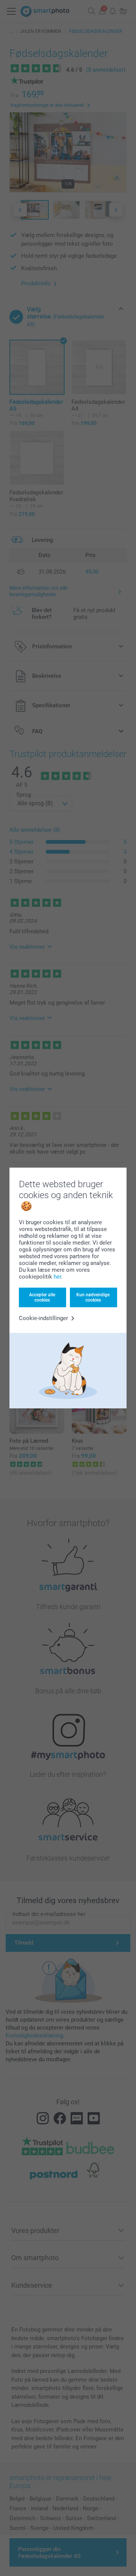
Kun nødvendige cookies (93, 1297)
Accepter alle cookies (42, 1297)
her (57, 1277)
